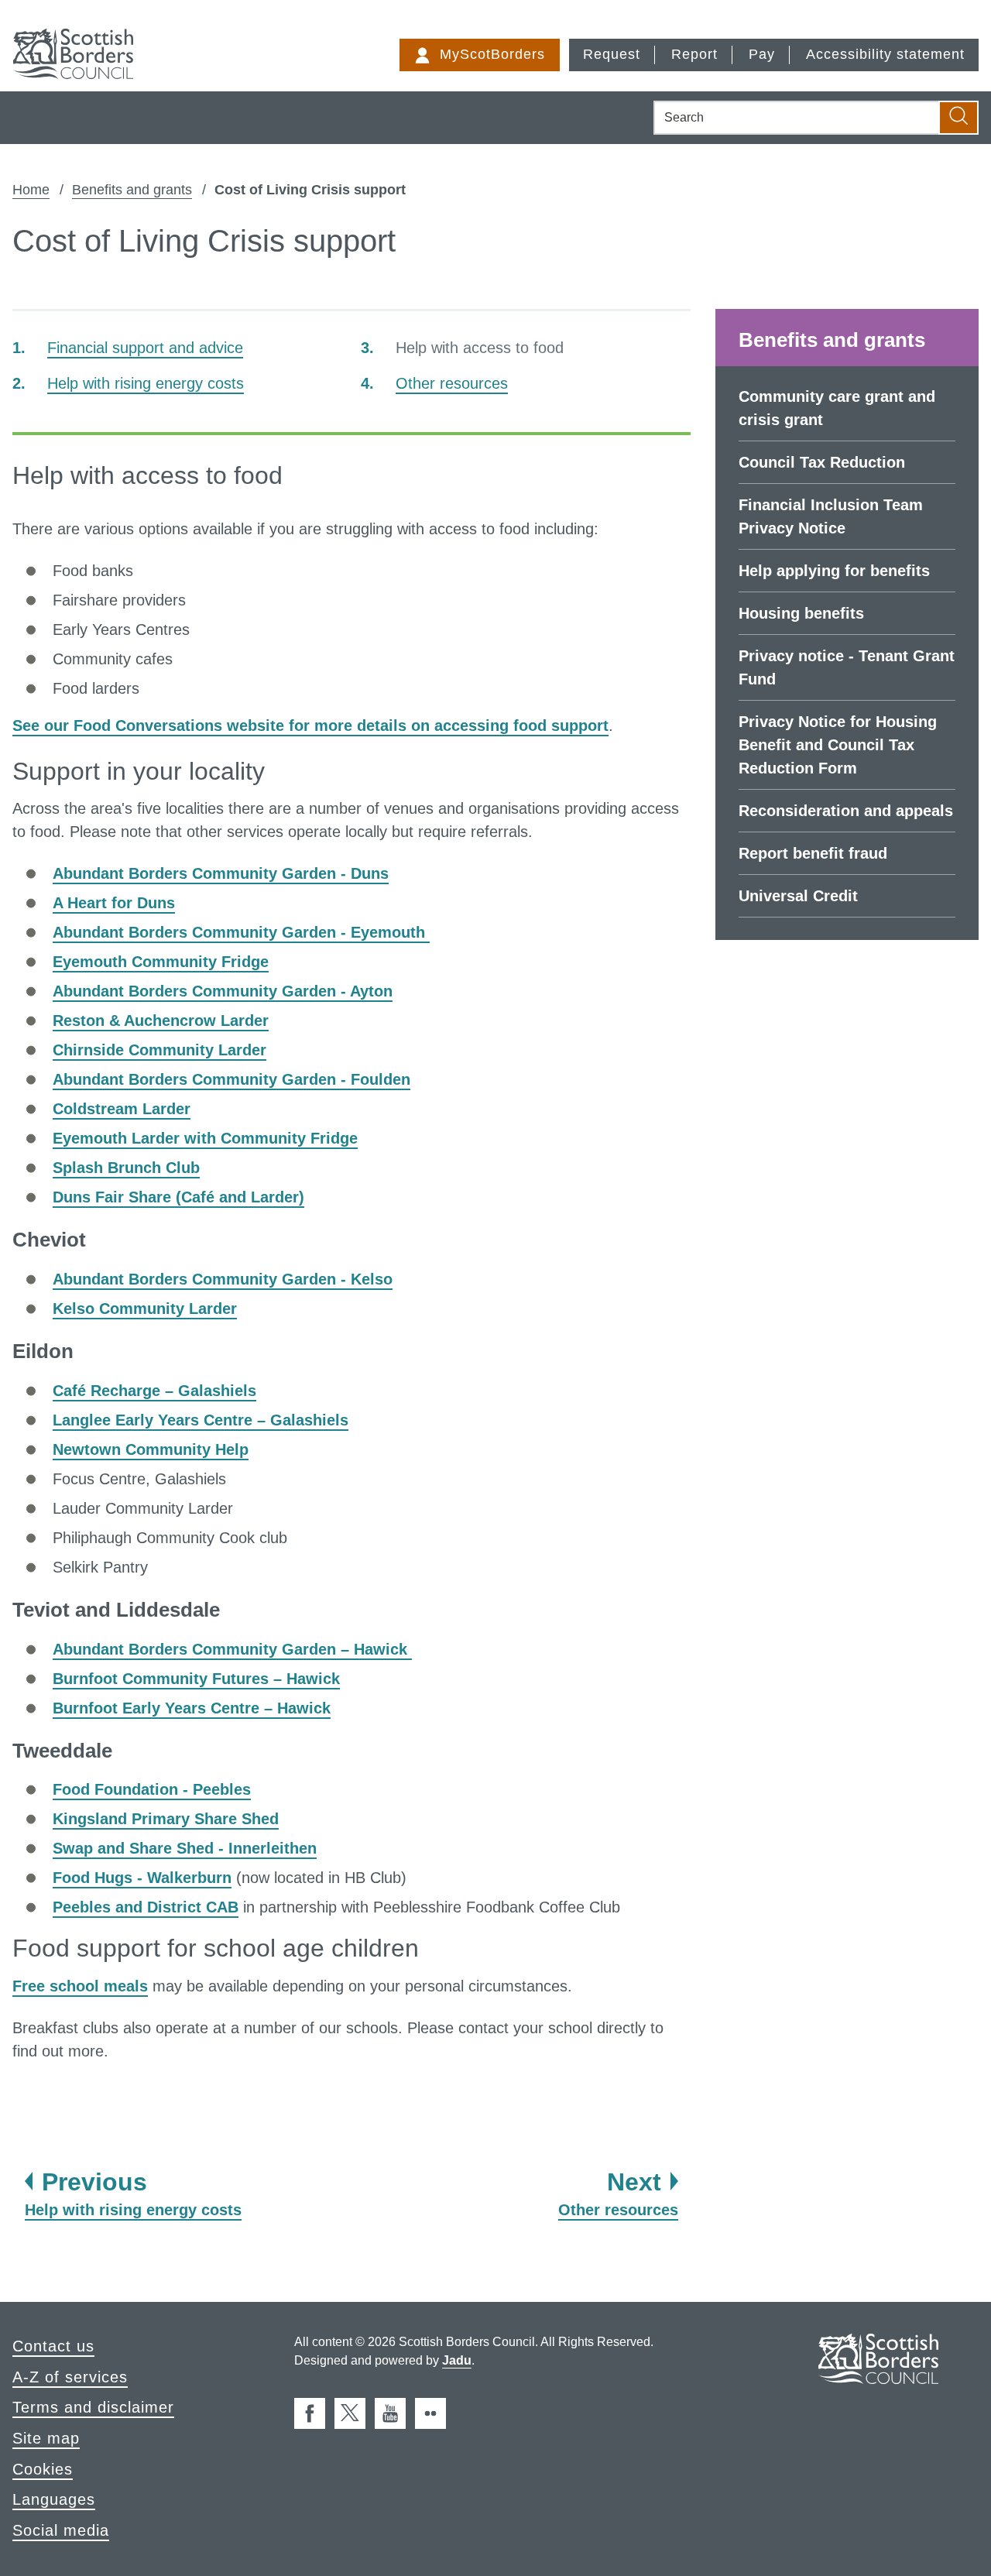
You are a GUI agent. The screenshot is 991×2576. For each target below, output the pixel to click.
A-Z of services (70, 2377)
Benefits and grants (132, 190)
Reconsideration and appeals (846, 811)
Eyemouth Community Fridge (161, 962)
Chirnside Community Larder (159, 1050)
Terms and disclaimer (93, 2407)
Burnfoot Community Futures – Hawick (196, 1679)
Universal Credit (798, 896)
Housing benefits (801, 613)
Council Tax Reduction (822, 462)
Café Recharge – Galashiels (154, 1391)
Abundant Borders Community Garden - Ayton (223, 991)
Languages (54, 2499)
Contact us (53, 2346)
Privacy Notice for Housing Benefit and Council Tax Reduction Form (838, 745)
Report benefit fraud (813, 853)
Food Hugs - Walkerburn (142, 1878)
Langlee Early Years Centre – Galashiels (201, 1420)
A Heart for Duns (114, 903)
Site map (46, 2438)
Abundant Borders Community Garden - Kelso (223, 1279)
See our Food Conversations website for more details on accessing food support (310, 725)
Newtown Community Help (151, 1449)
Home (31, 190)
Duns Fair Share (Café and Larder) (178, 1197)
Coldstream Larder (122, 1109)
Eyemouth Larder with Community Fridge (205, 1138)
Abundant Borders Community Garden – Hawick (232, 1649)
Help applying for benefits (834, 571)
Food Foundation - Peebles (152, 1789)
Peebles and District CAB (146, 1907)
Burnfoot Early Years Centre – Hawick (192, 1708)
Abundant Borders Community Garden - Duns (221, 873)
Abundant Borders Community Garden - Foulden (231, 1079)
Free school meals (80, 1986)
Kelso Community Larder (145, 1309)
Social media (61, 2530)
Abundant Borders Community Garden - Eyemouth (241, 932)
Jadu (457, 2360)
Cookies (43, 2469)
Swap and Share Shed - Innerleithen (185, 1848)
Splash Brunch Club (126, 1168)
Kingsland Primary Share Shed (166, 1819)
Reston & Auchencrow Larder (161, 1020)
